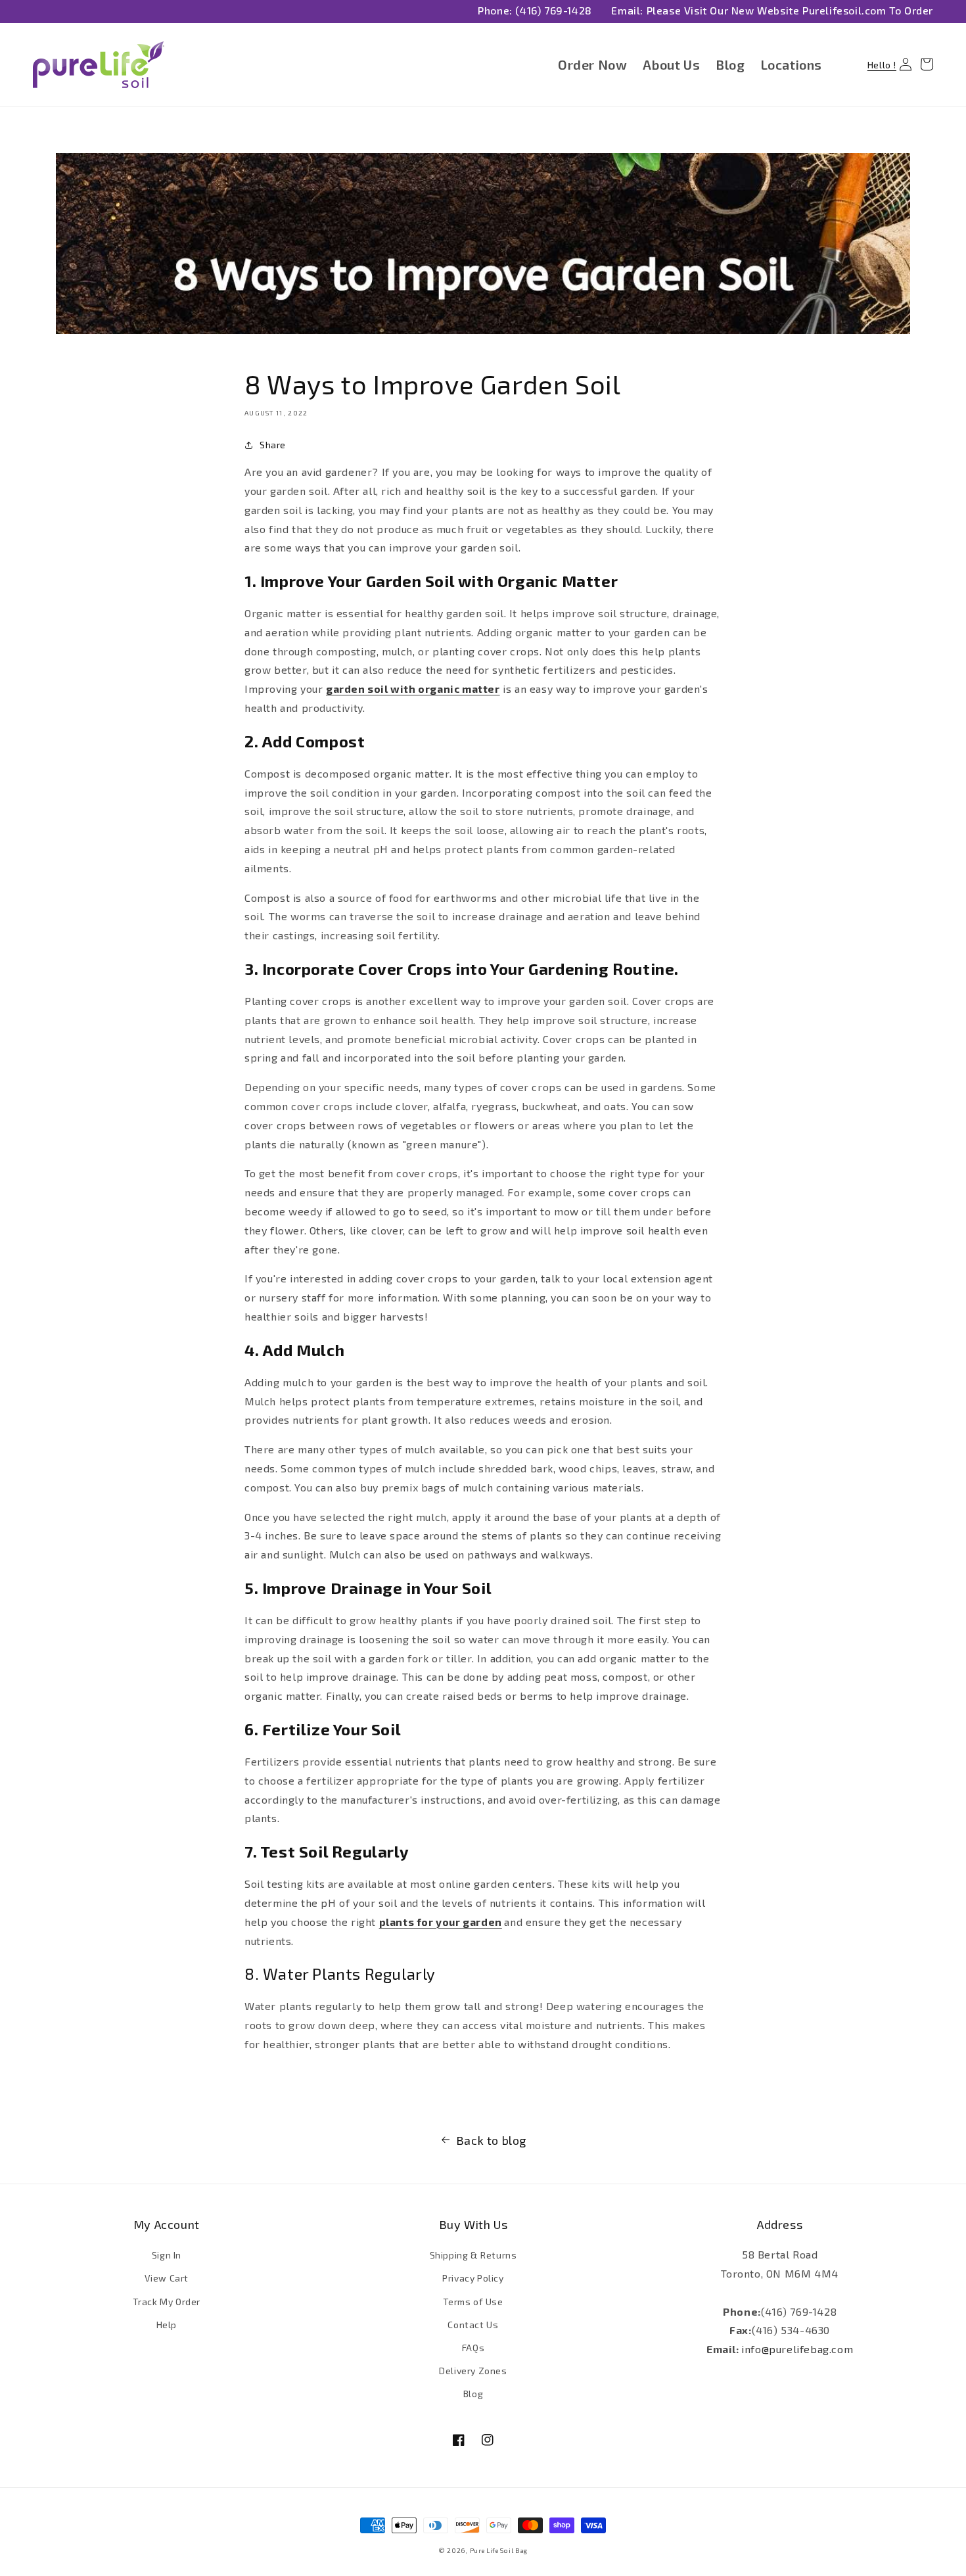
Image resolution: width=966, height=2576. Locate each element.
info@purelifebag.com (797, 2349)
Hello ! (883, 64)
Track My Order (167, 2302)
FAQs (473, 2348)
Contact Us (473, 2325)
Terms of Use (473, 2302)
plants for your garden (441, 1922)
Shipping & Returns (473, 2255)
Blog (473, 2394)
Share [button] (273, 445)
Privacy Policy (473, 2278)
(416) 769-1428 (553, 10)
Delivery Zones (473, 2371)
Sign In (167, 2255)
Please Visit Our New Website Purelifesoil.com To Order (790, 10)
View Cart (167, 2278)
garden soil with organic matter (413, 689)
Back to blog (491, 2140)
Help (167, 2325)
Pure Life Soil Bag (499, 2550)
